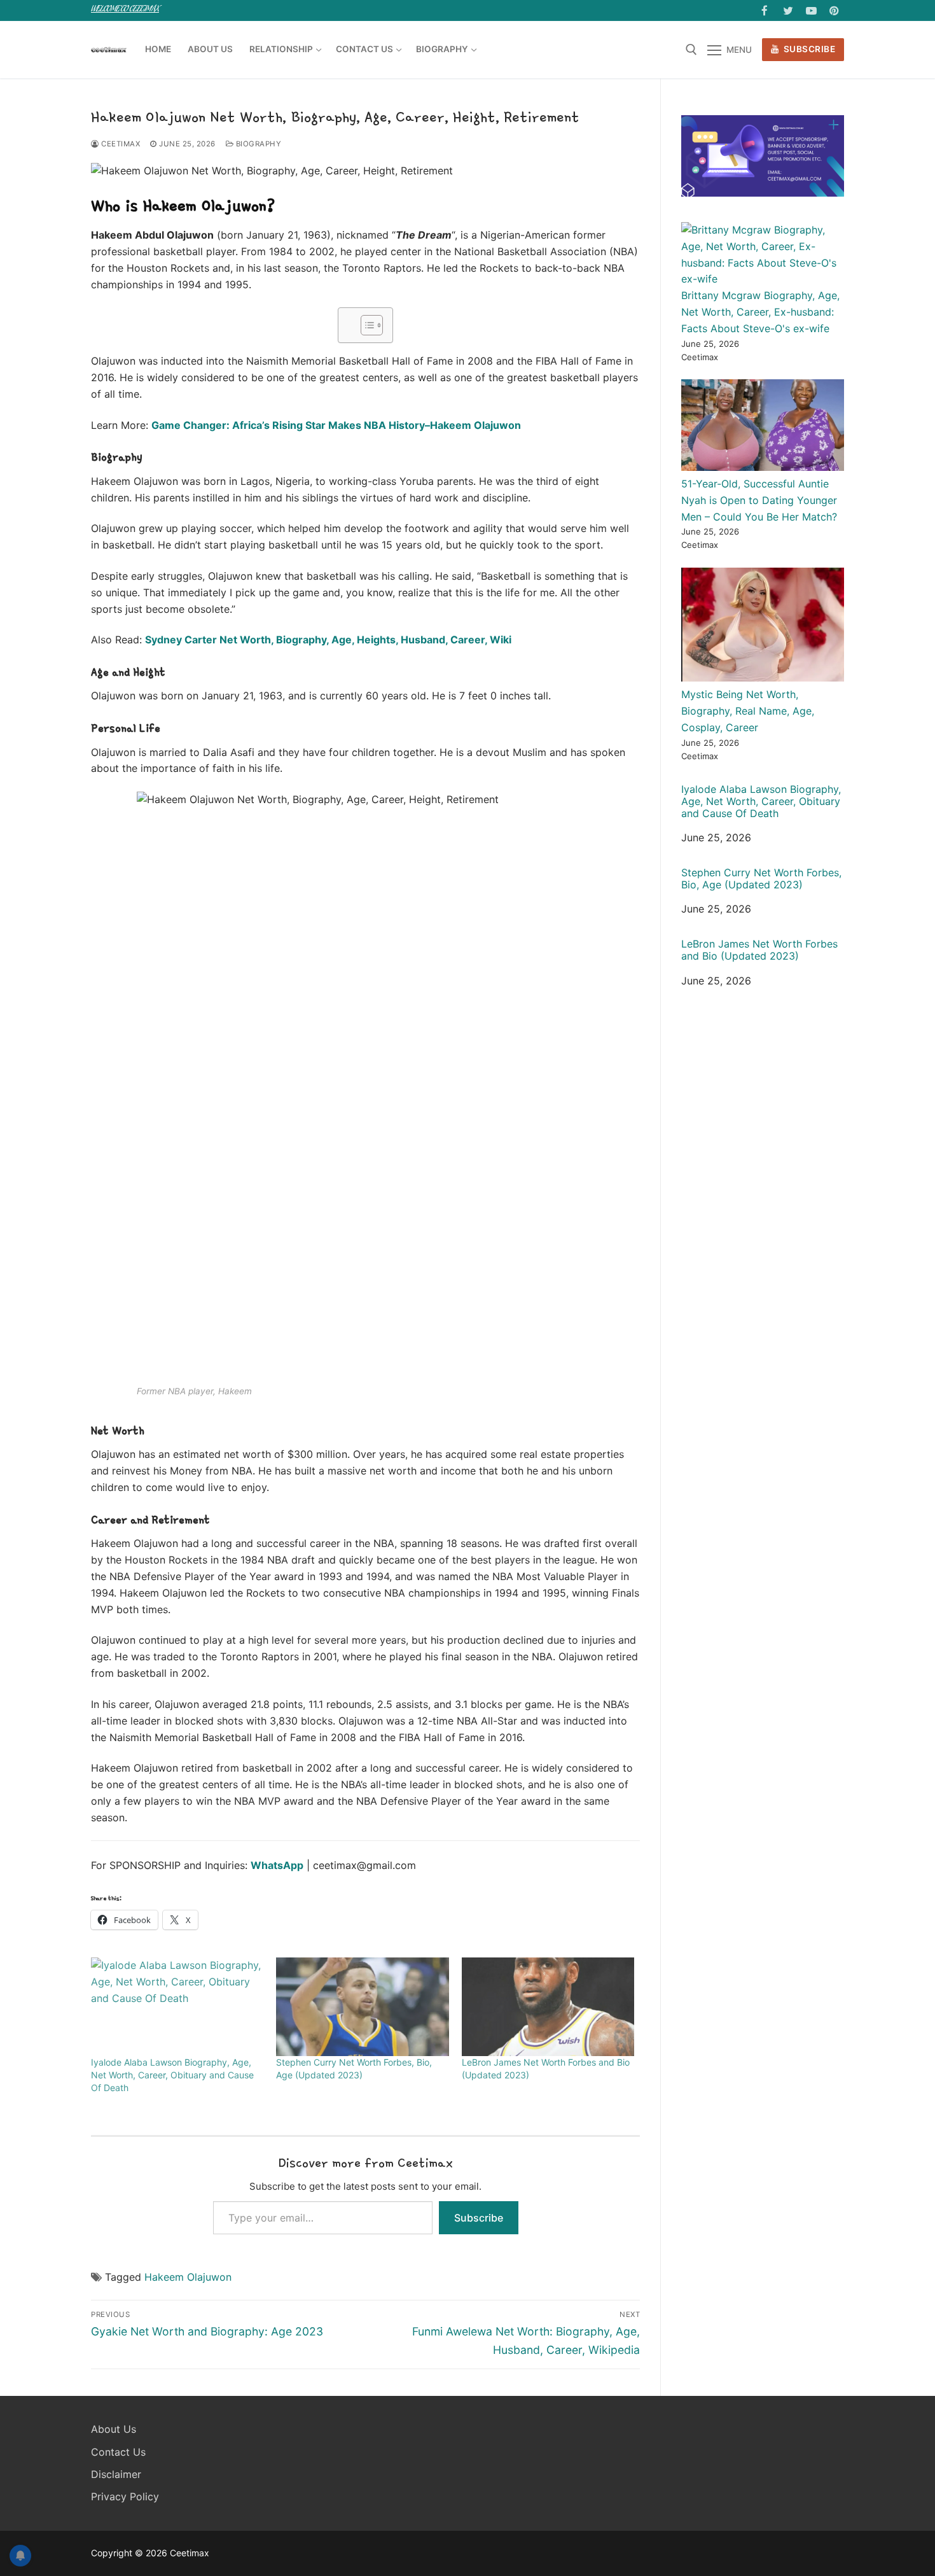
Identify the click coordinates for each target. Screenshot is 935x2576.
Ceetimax (120, 144)
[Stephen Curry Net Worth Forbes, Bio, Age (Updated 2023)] (362, 2007)
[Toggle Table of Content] (365, 325)
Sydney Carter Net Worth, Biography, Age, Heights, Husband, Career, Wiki (328, 640)
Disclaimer (116, 2474)
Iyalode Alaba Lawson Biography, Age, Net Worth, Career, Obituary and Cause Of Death (172, 2075)
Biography (257, 144)
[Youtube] (811, 10)
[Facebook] (765, 10)
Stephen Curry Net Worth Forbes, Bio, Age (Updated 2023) (761, 879)
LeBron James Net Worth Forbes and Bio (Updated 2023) (759, 950)
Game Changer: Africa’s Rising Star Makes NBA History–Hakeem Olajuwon (336, 425)
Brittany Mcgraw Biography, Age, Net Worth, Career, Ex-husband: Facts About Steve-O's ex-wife (760, 312)
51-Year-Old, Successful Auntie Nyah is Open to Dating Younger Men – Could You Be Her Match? (759, 500)
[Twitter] (788, 10)
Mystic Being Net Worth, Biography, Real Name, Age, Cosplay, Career (748, 711)
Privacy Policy (125, 2496)
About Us (114, 2429)
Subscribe (808, 49)
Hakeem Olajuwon (188, 2277)
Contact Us (118, 2452)
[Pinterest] (834, 10)
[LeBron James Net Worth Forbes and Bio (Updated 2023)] (548, 2007)
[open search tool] (691, 50)
